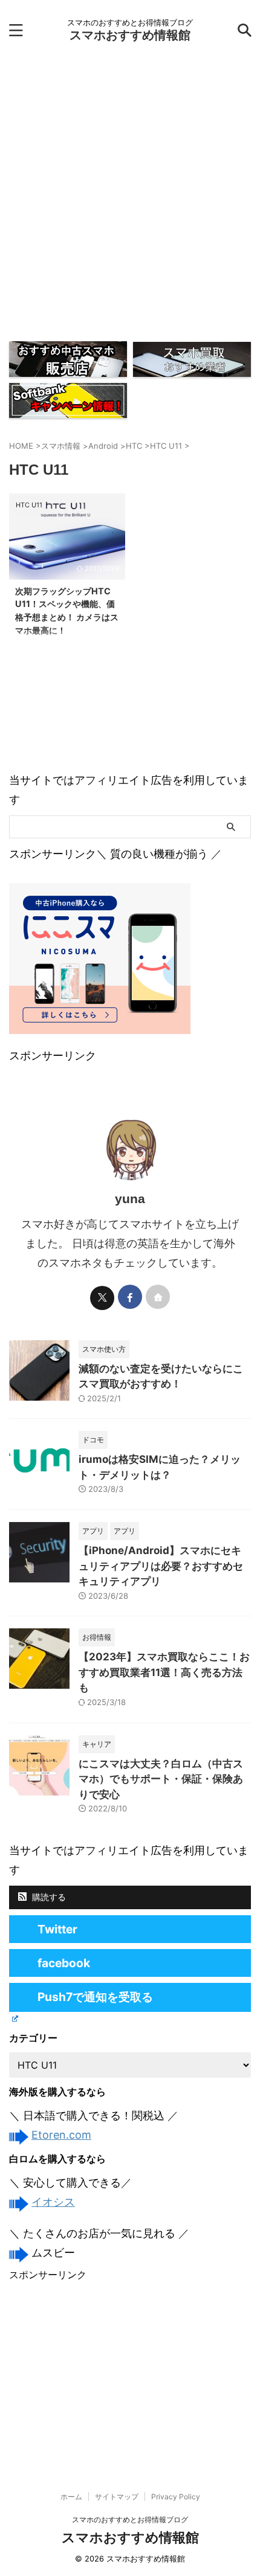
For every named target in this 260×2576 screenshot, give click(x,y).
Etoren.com (61, 2135)
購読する (48, 1897)
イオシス (53, 2202)
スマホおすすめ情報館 (130, 35)
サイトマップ (117, 2497)
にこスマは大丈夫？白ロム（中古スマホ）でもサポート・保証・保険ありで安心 (161, 1779)
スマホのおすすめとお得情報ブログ (130, 2520)
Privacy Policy (176, 2497)
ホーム (71, 2497)
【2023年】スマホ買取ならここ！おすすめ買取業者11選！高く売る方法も (164, 1672)
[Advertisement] (130, 196)
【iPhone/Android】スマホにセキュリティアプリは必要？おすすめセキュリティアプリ (161, 1566)
